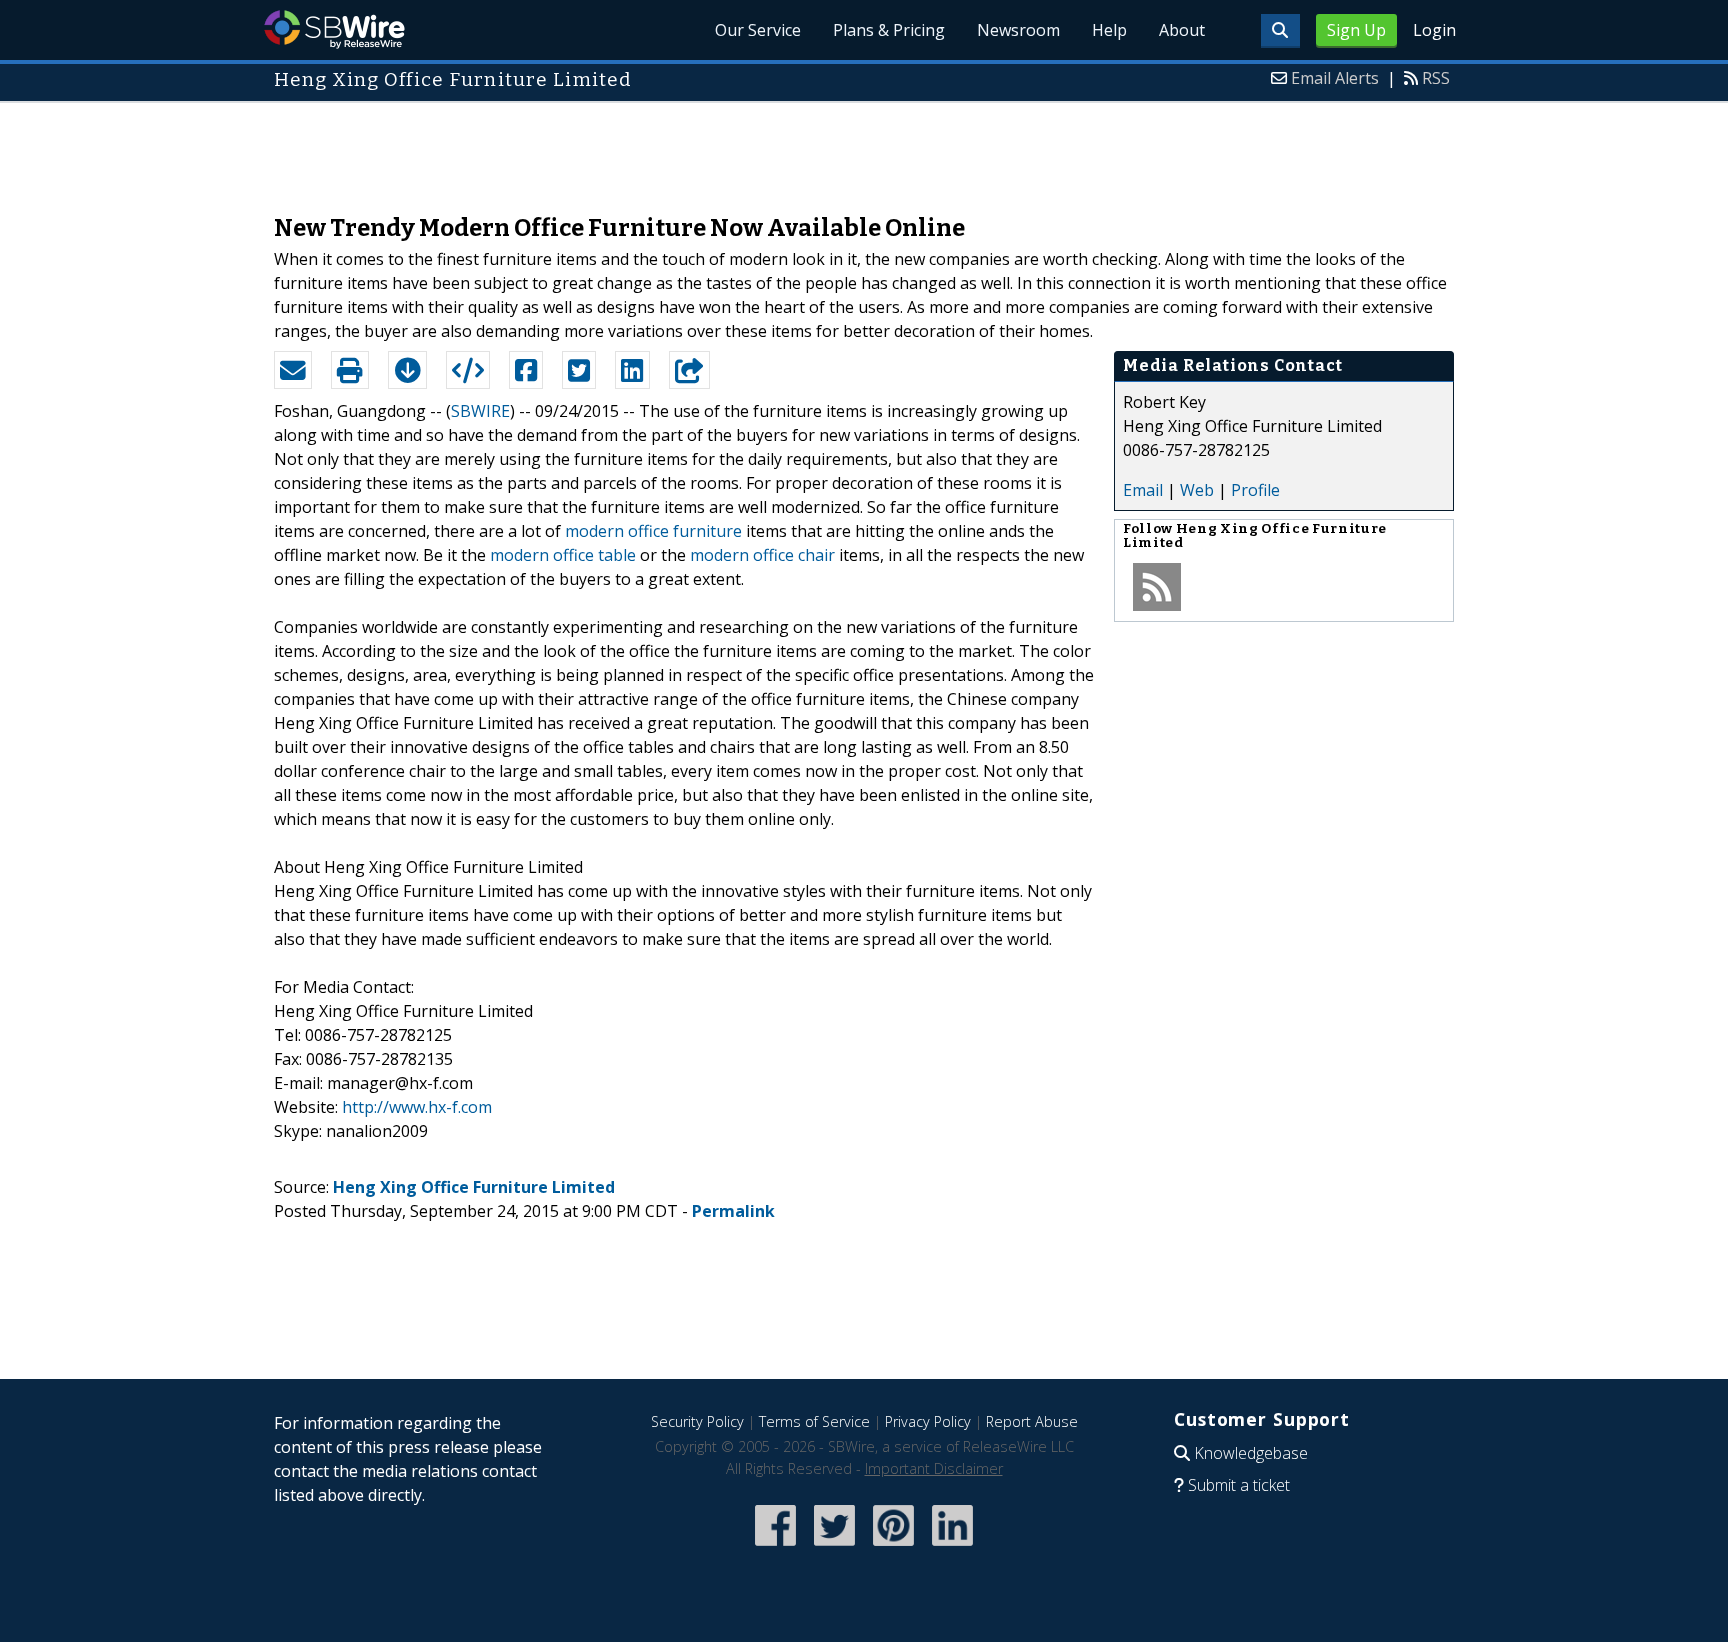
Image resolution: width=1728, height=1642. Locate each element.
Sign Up (1356, 30)
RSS (1436, 78)
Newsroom (1018, 30)
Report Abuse (1032, 1421)
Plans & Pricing (889, 30)
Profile (1255, 490)
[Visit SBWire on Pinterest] (893, 1547)
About (1182, 30)
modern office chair (762, 555)
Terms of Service (814, 1421)
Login (1434, 30)
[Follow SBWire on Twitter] (834, 1547)
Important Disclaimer (934, 1468)
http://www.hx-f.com (417, 1107)
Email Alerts (1335, 78)
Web (1197, 490)
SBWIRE (480, 411)
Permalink (733, 1211)
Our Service (758, 30)
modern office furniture (653, 531)
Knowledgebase (1251, 1453)
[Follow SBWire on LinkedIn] (952, 1547)
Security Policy (697, 1421)
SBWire (334, 29)
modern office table (563, 555)
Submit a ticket (1239, 1485)
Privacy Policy (928, 1421)
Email (1143, 490)
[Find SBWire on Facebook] (775, 1547)
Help (1109, 30)
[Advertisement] (864, 148)
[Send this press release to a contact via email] (293, 370)
